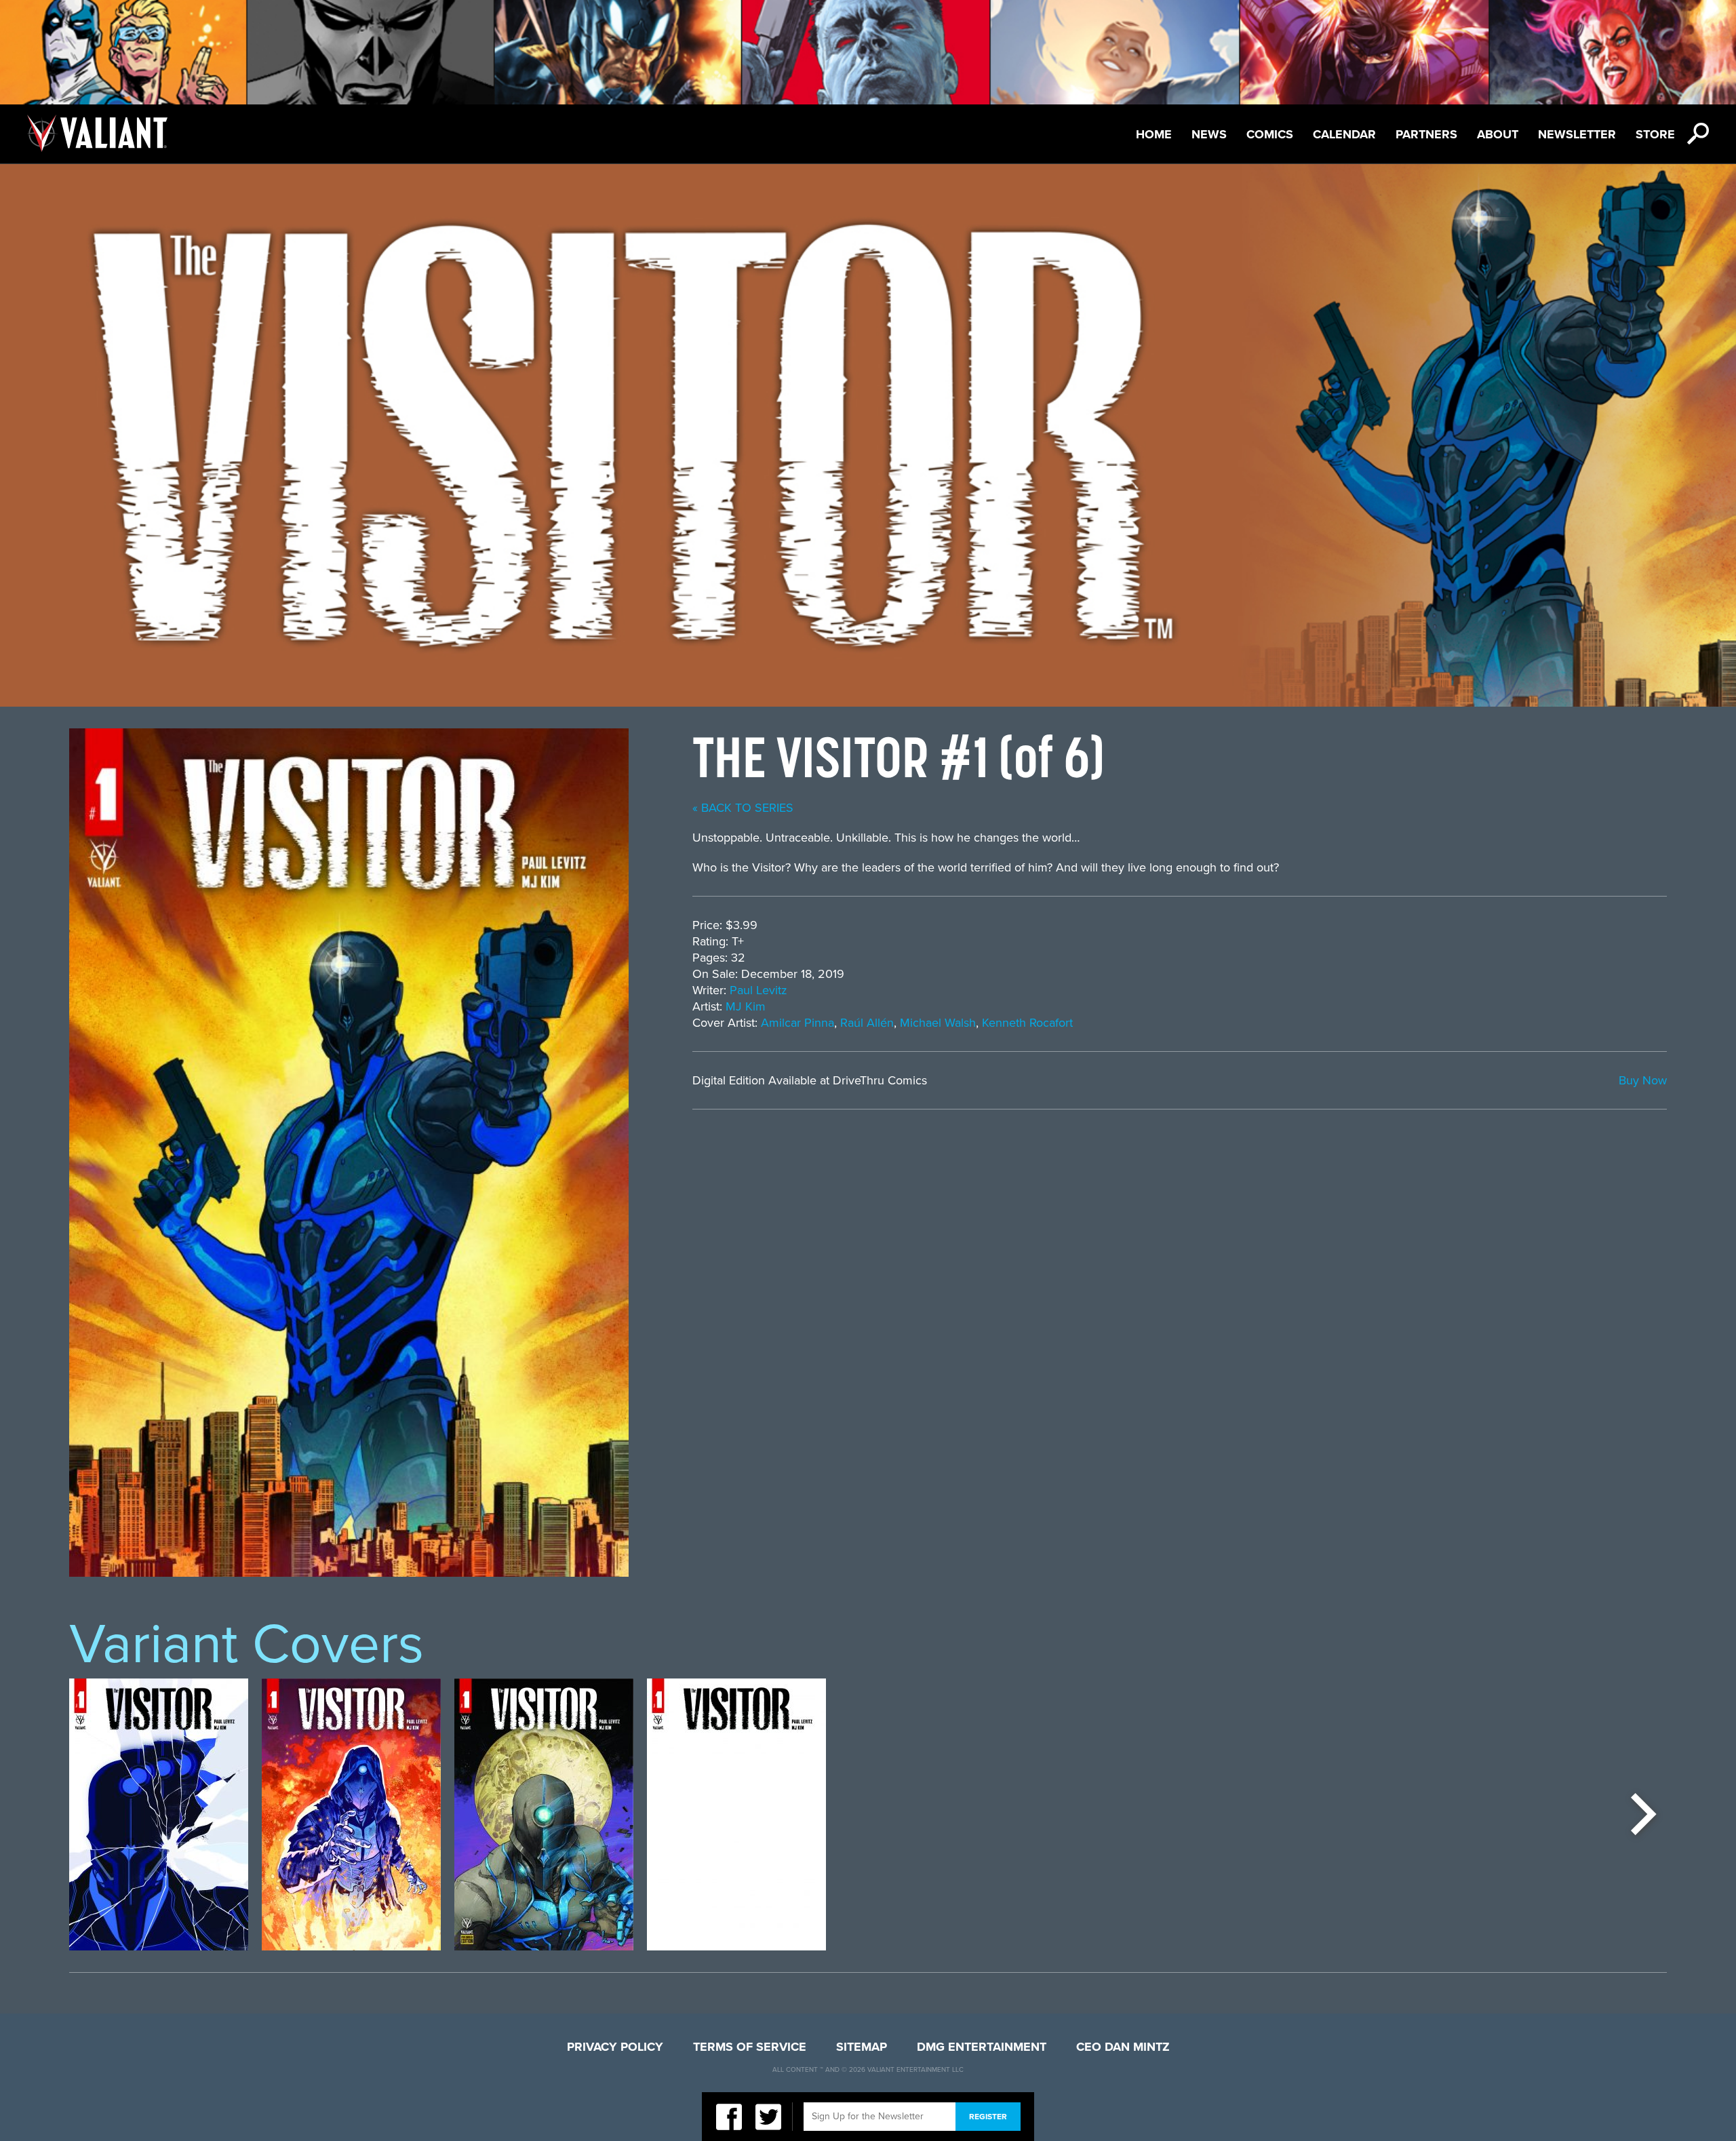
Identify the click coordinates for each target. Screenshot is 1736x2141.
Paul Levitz (758, 990)
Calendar (1344, 134)
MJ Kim (746, 1006)
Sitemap (862, 2047)
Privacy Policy (615, 2047)
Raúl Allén (867, 1023)
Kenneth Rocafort (1027, 1023)
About (1498, 134)
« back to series (743, 808)
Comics (1270, 134)
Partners (1426, 134)
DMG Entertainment (982, 2047)
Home (1154, 134)
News (1209, 134)
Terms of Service (750, 2047)
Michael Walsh (938, 1023)
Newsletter (1577, 134)
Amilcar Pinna (797, 1023)
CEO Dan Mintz (1123, 2047)
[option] (159, 1814)
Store (1655, 134)
